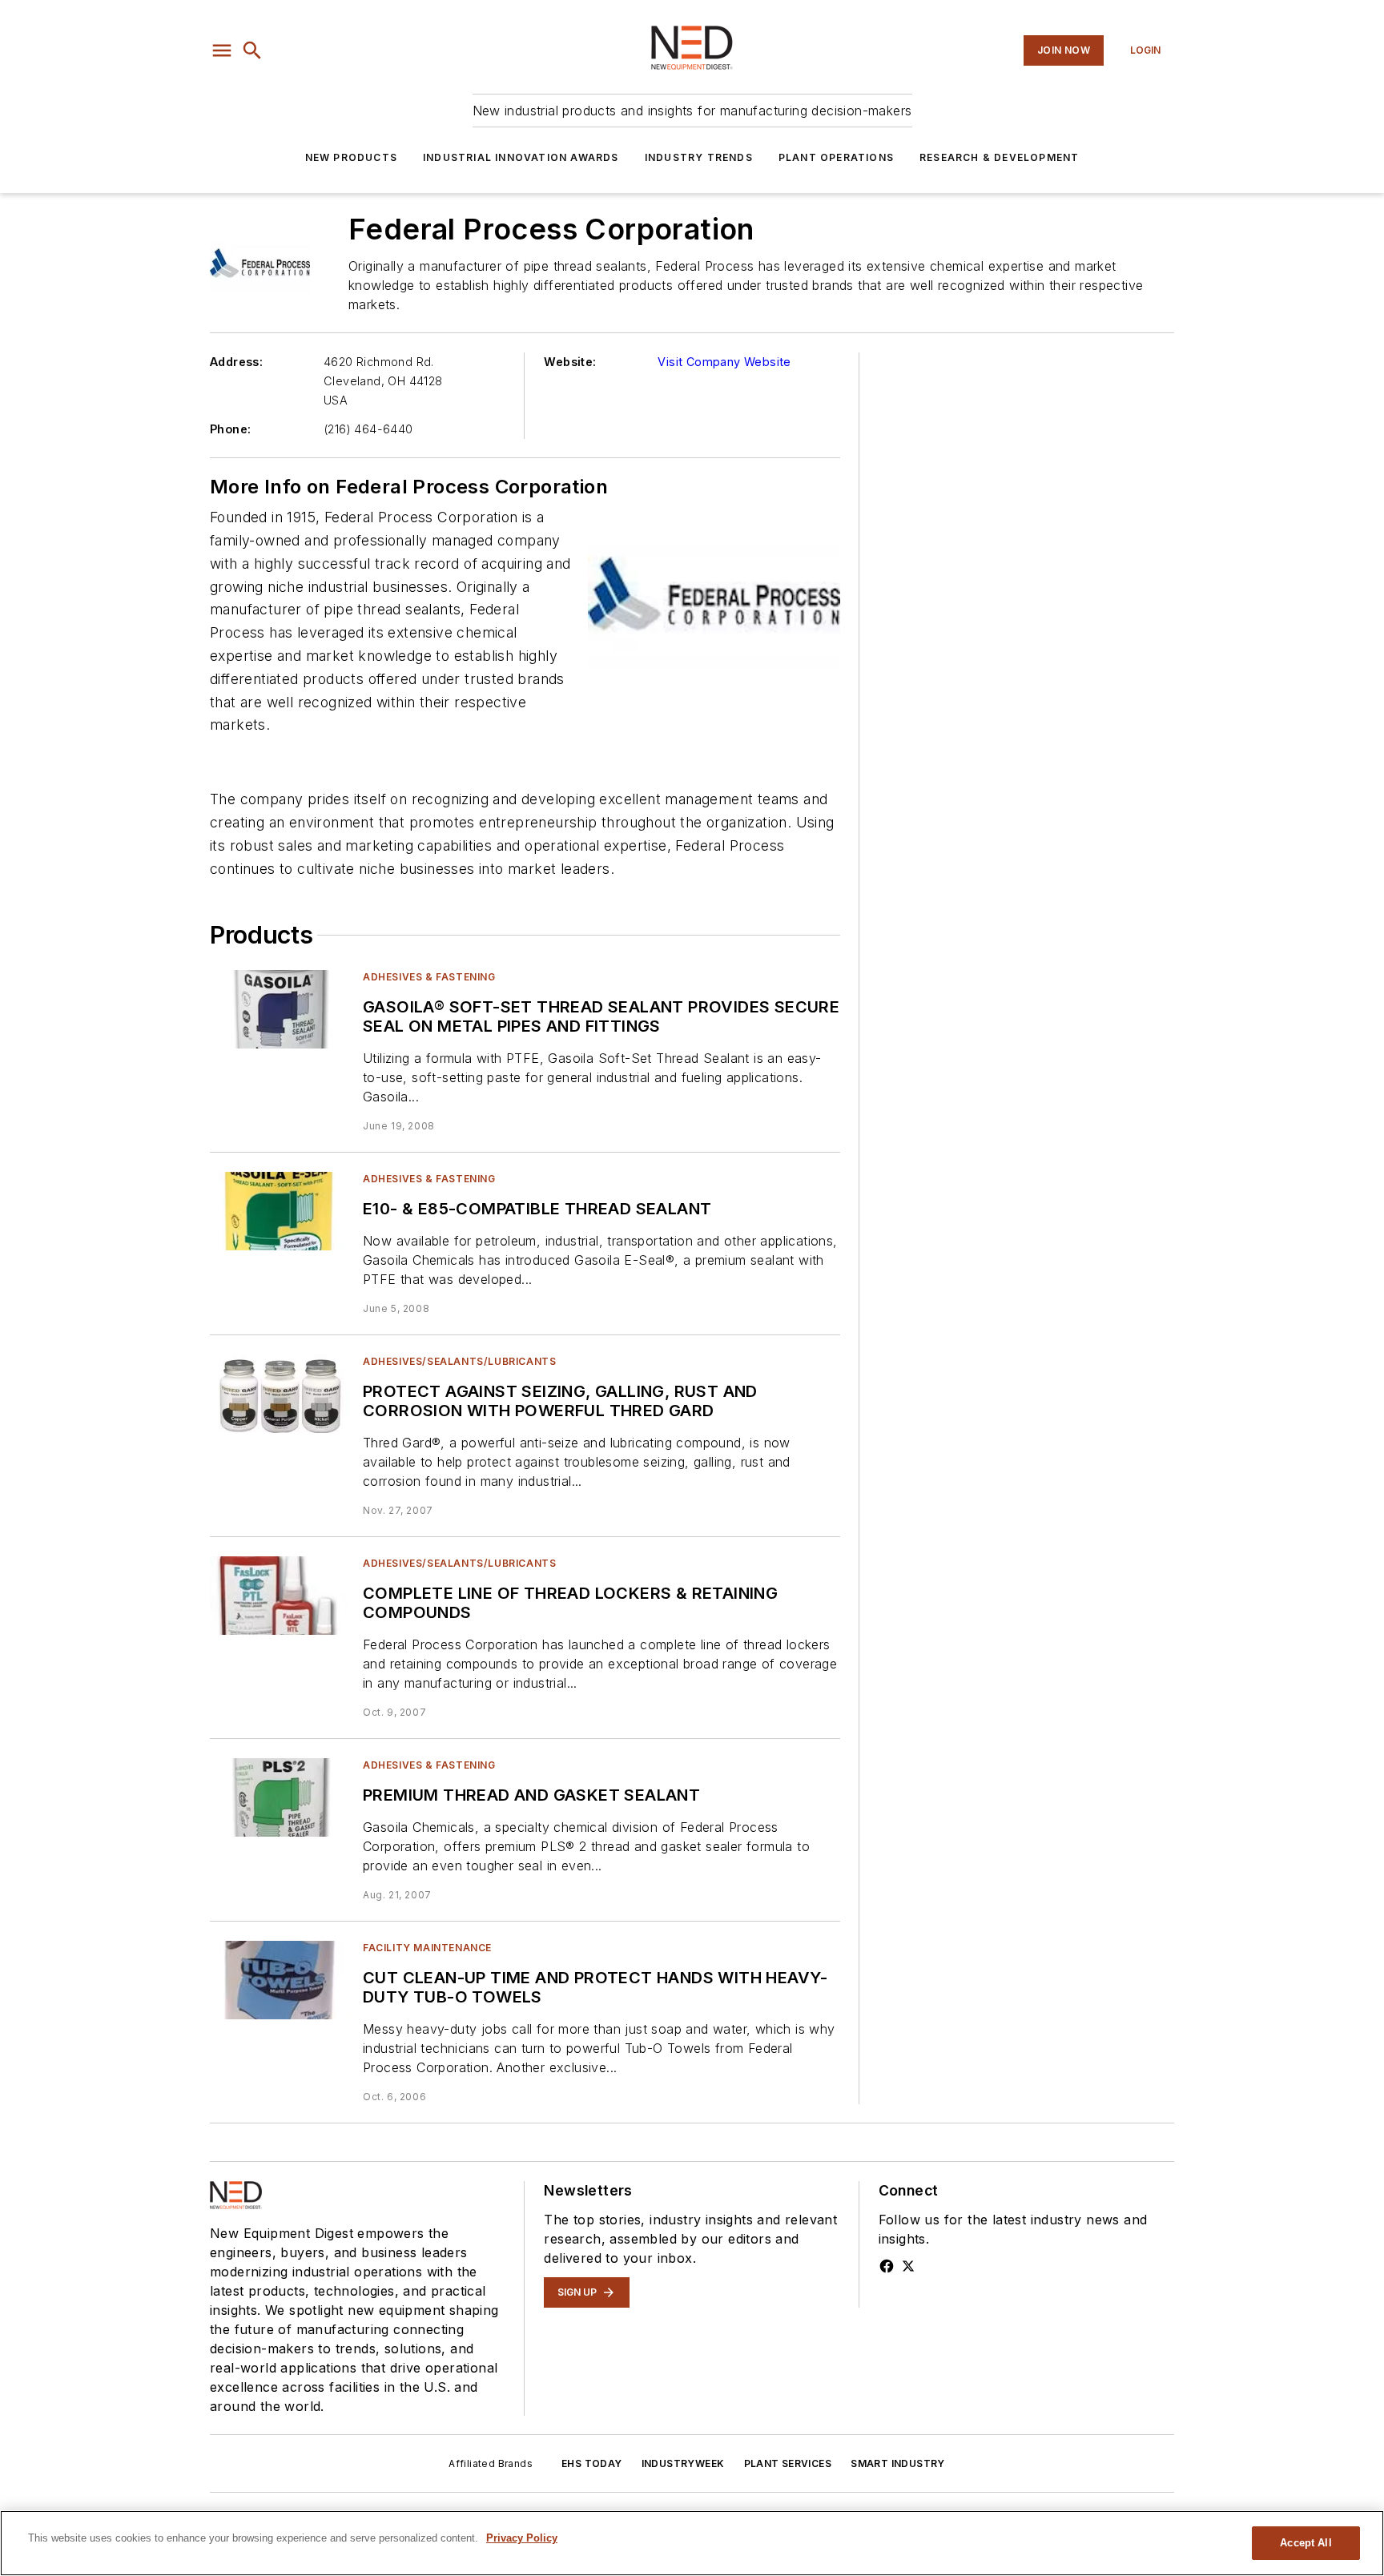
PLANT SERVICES (788, 2463)
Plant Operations (836, 157)
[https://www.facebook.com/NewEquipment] (887, 2266)
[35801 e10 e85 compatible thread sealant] (280, 1211)
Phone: (230, 429)
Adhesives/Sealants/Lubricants (459, 1361)
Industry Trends (699, 157)
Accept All (1306, 2543)
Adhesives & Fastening (429, 977)
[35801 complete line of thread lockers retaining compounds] (280, 1595)
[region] (692, 2543)
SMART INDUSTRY (898, 2463)
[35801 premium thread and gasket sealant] (280, 1797)
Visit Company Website (724, 362)
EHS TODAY (592, 2463)
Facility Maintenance (427, 1948)
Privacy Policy (522, 2538)
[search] (252, 50)
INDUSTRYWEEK (683, 2463)
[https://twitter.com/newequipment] (908, 2266)
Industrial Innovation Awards (521, 157)
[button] (222, 50)
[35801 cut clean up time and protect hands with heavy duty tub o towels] (280, 1980)
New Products (351, 157)
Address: (236, 362)
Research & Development (999, 157)
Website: (570, 362)
